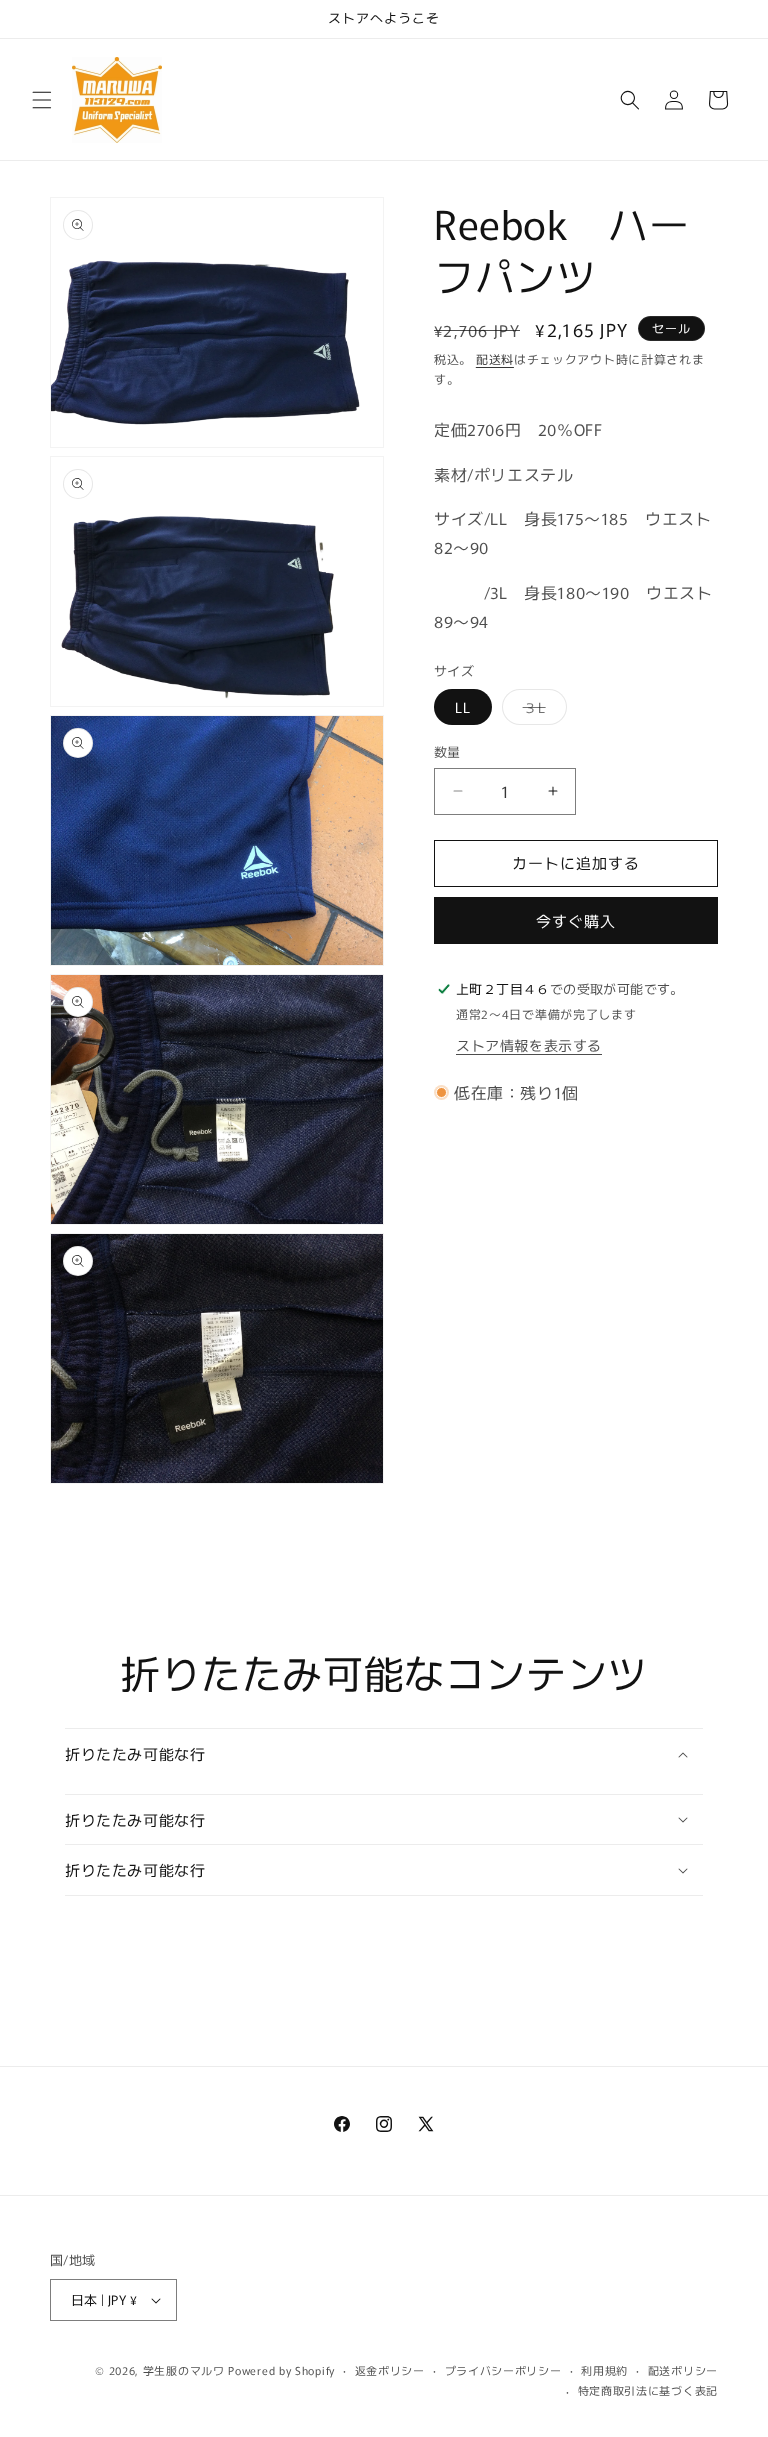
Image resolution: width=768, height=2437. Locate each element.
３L (541, 710)
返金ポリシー (390, 2370)
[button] (42, 100)
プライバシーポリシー (503, 2370)
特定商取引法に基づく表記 (648, 2390)
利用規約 (604, 2370)
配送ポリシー (683, 2370)
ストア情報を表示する (529, 1045)
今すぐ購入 (576, 920)
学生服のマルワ (184, 2370)
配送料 (495, 358)
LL (463, 707)
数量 (447, 751)
